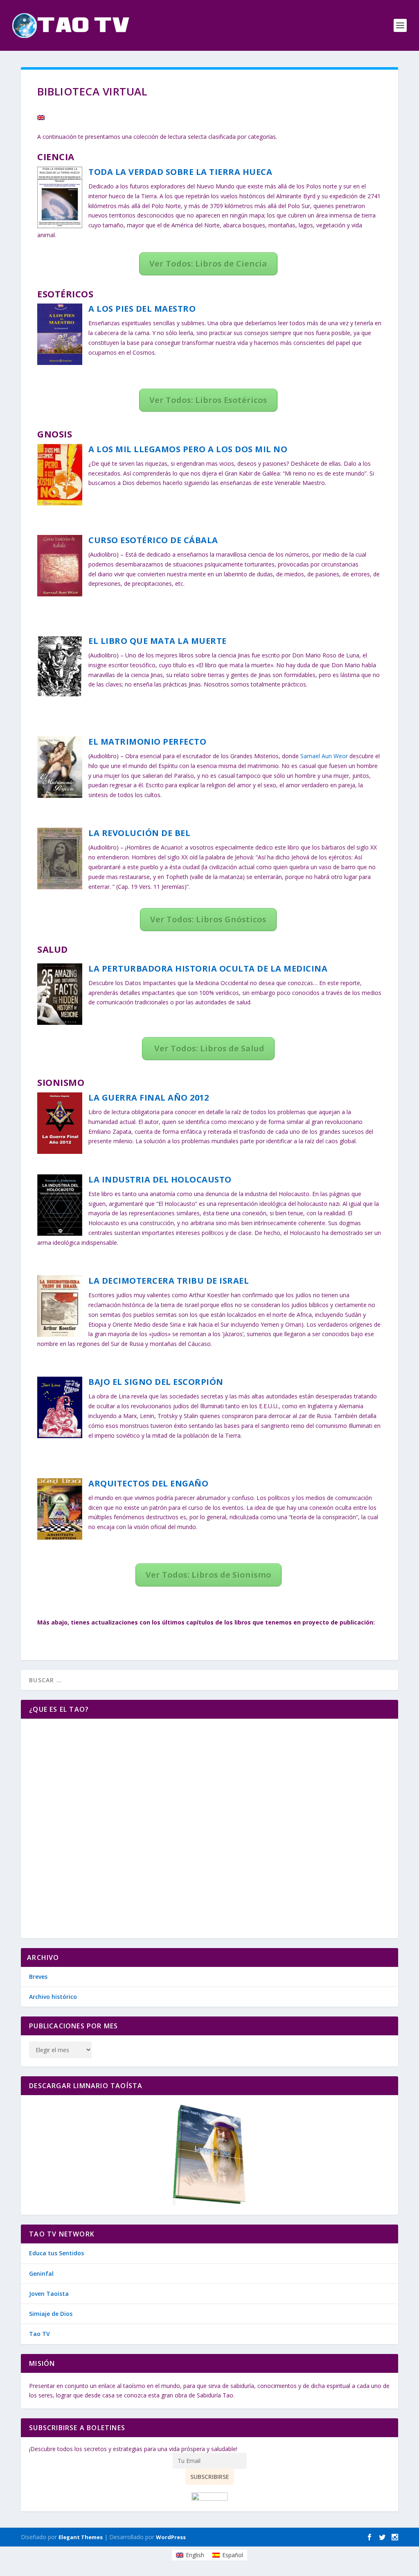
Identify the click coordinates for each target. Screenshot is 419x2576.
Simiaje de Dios (51, 2314)
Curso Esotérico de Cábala (153, 540)
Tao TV (39, 2334)
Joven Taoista (49, 2294)
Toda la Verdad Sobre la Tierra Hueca (180, 172)
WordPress (171, 2537)
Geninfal (41, 2274)
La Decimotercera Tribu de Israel (169, 1281)
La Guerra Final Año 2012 (149, 1098)
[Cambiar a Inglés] (41, 118)
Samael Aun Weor (324, 756)
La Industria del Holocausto (160, 1179)
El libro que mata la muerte (158, 641)
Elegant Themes (81, 2537)
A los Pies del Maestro (142, 309)
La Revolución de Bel (139, 833)
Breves (38, 1977)
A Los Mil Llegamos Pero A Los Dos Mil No (188, 449)
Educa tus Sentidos (56, 2253)
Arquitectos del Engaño (148, 1483)
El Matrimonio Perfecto (147, 742)
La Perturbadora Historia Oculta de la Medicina (208, 969)
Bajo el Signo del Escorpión (156, 1382)
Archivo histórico (53, 1997)
